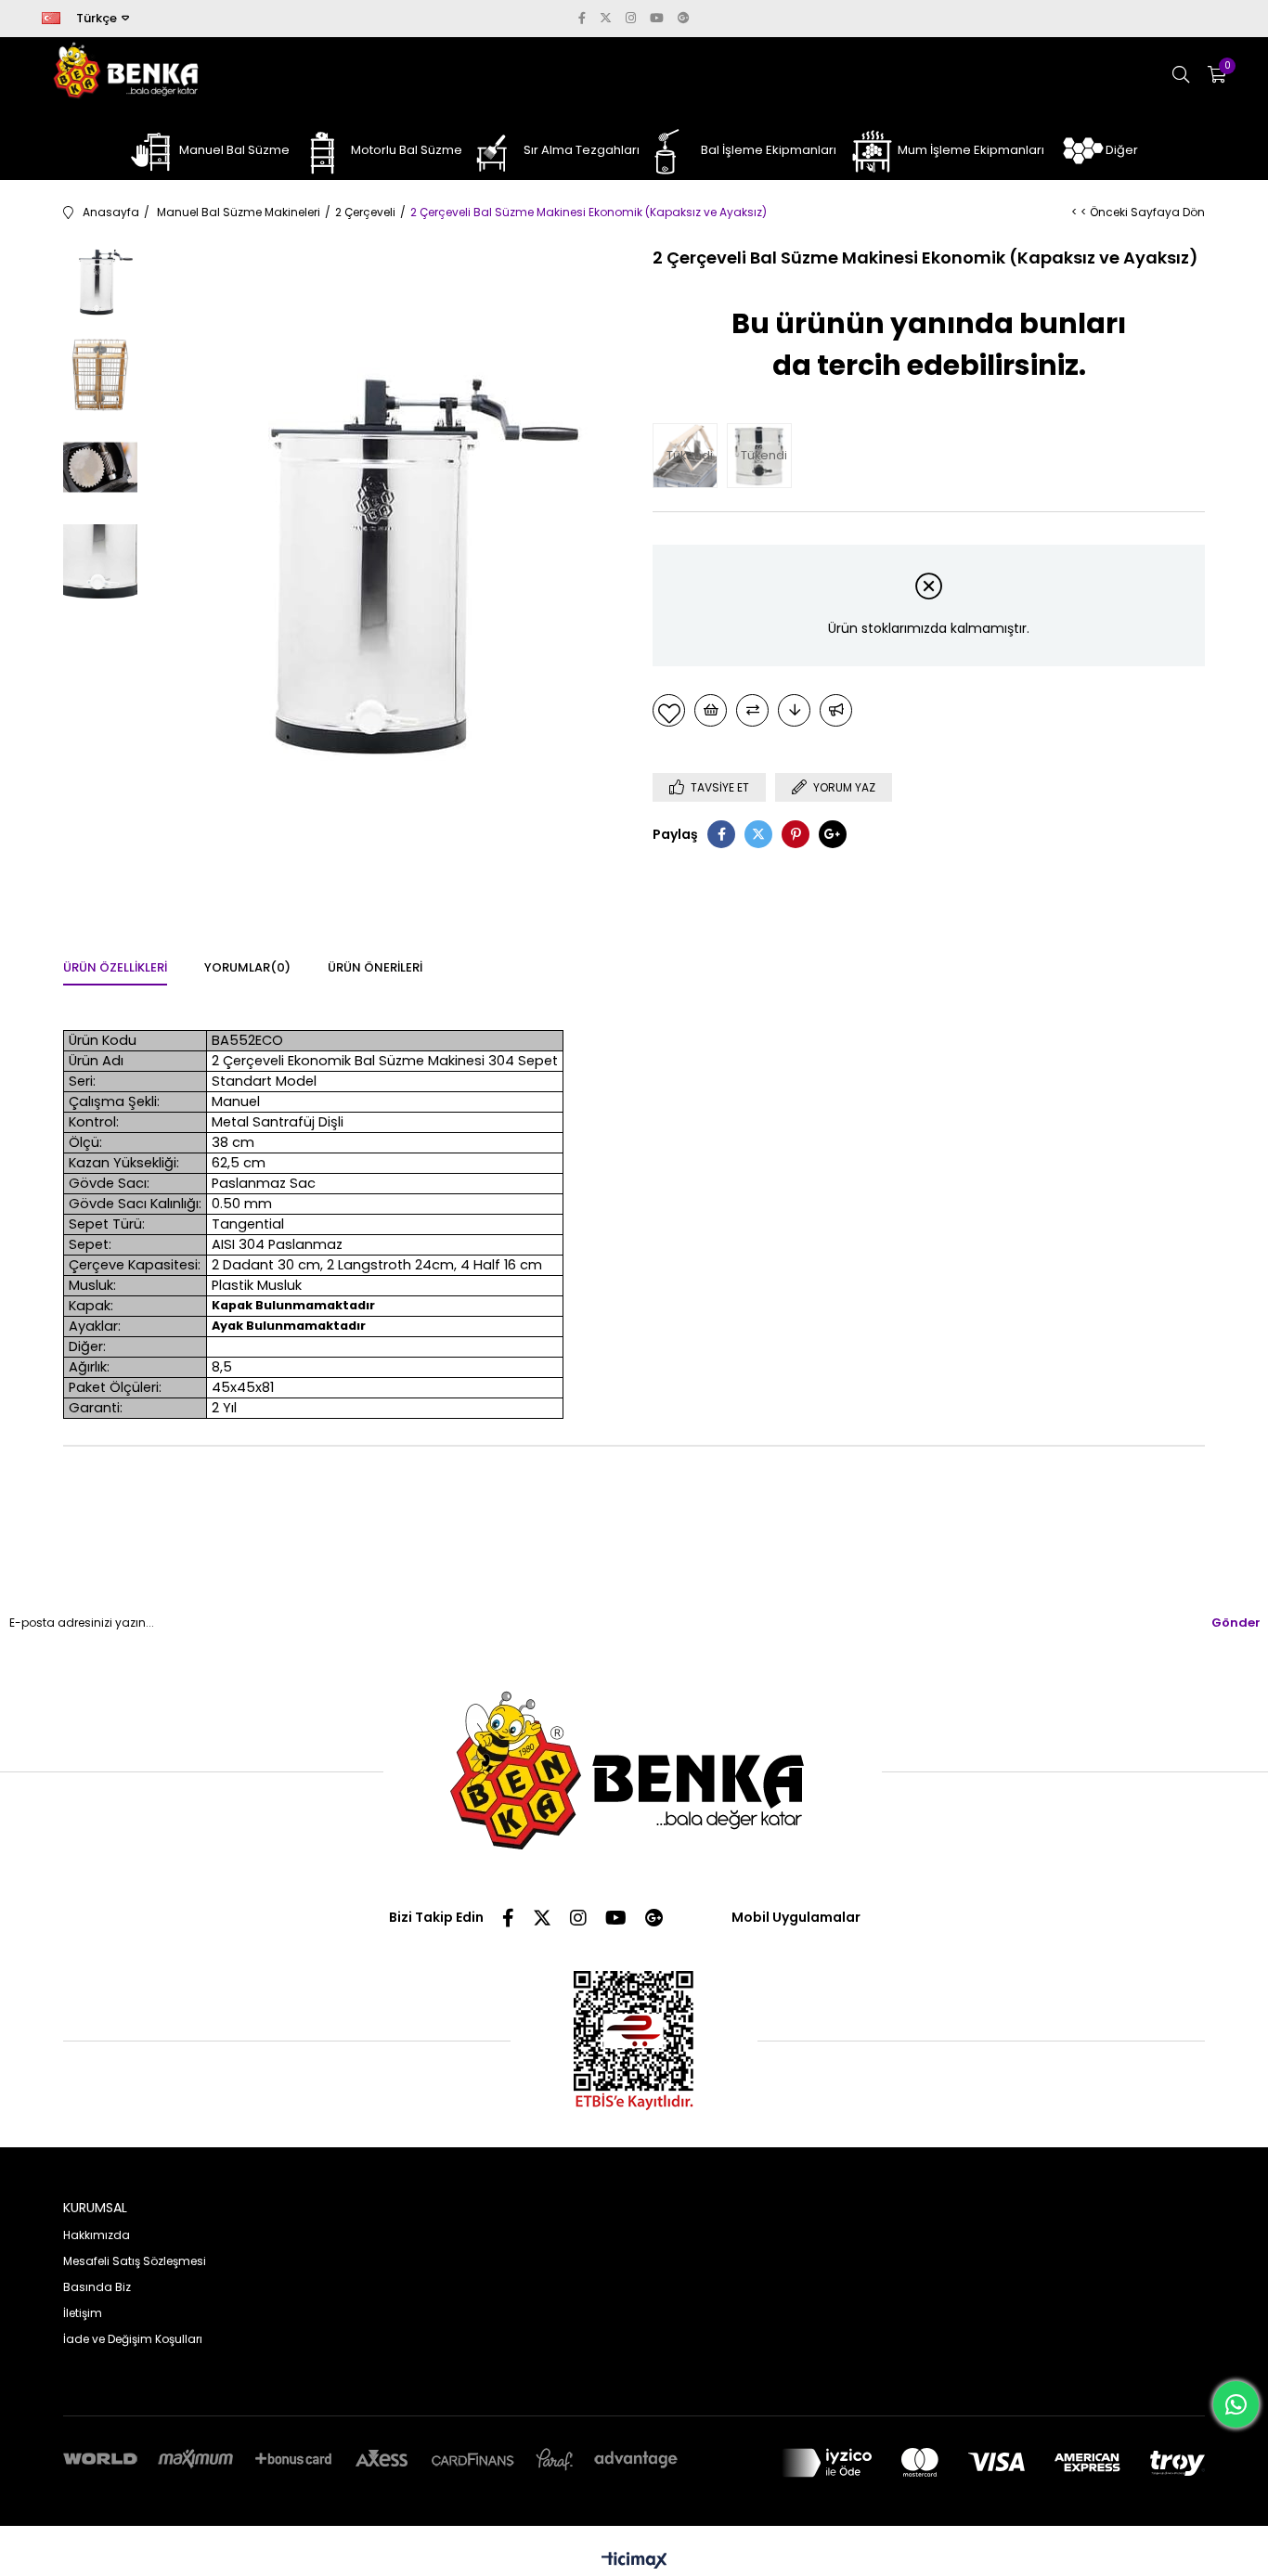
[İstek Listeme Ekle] (711, 710)
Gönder (1236, 1623)
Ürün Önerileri (375, 967)
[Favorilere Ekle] (669, 710)
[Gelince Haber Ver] (836, 710)
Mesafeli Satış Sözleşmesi (135, 2261)
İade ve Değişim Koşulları (133, 2339)
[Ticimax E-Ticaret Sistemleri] (634, 2562)
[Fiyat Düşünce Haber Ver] (794, 710)
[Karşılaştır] (752, 710)
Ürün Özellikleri (115, 967)
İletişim (83, 2313)
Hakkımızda (97, 2235)
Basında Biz (97, 2287)
